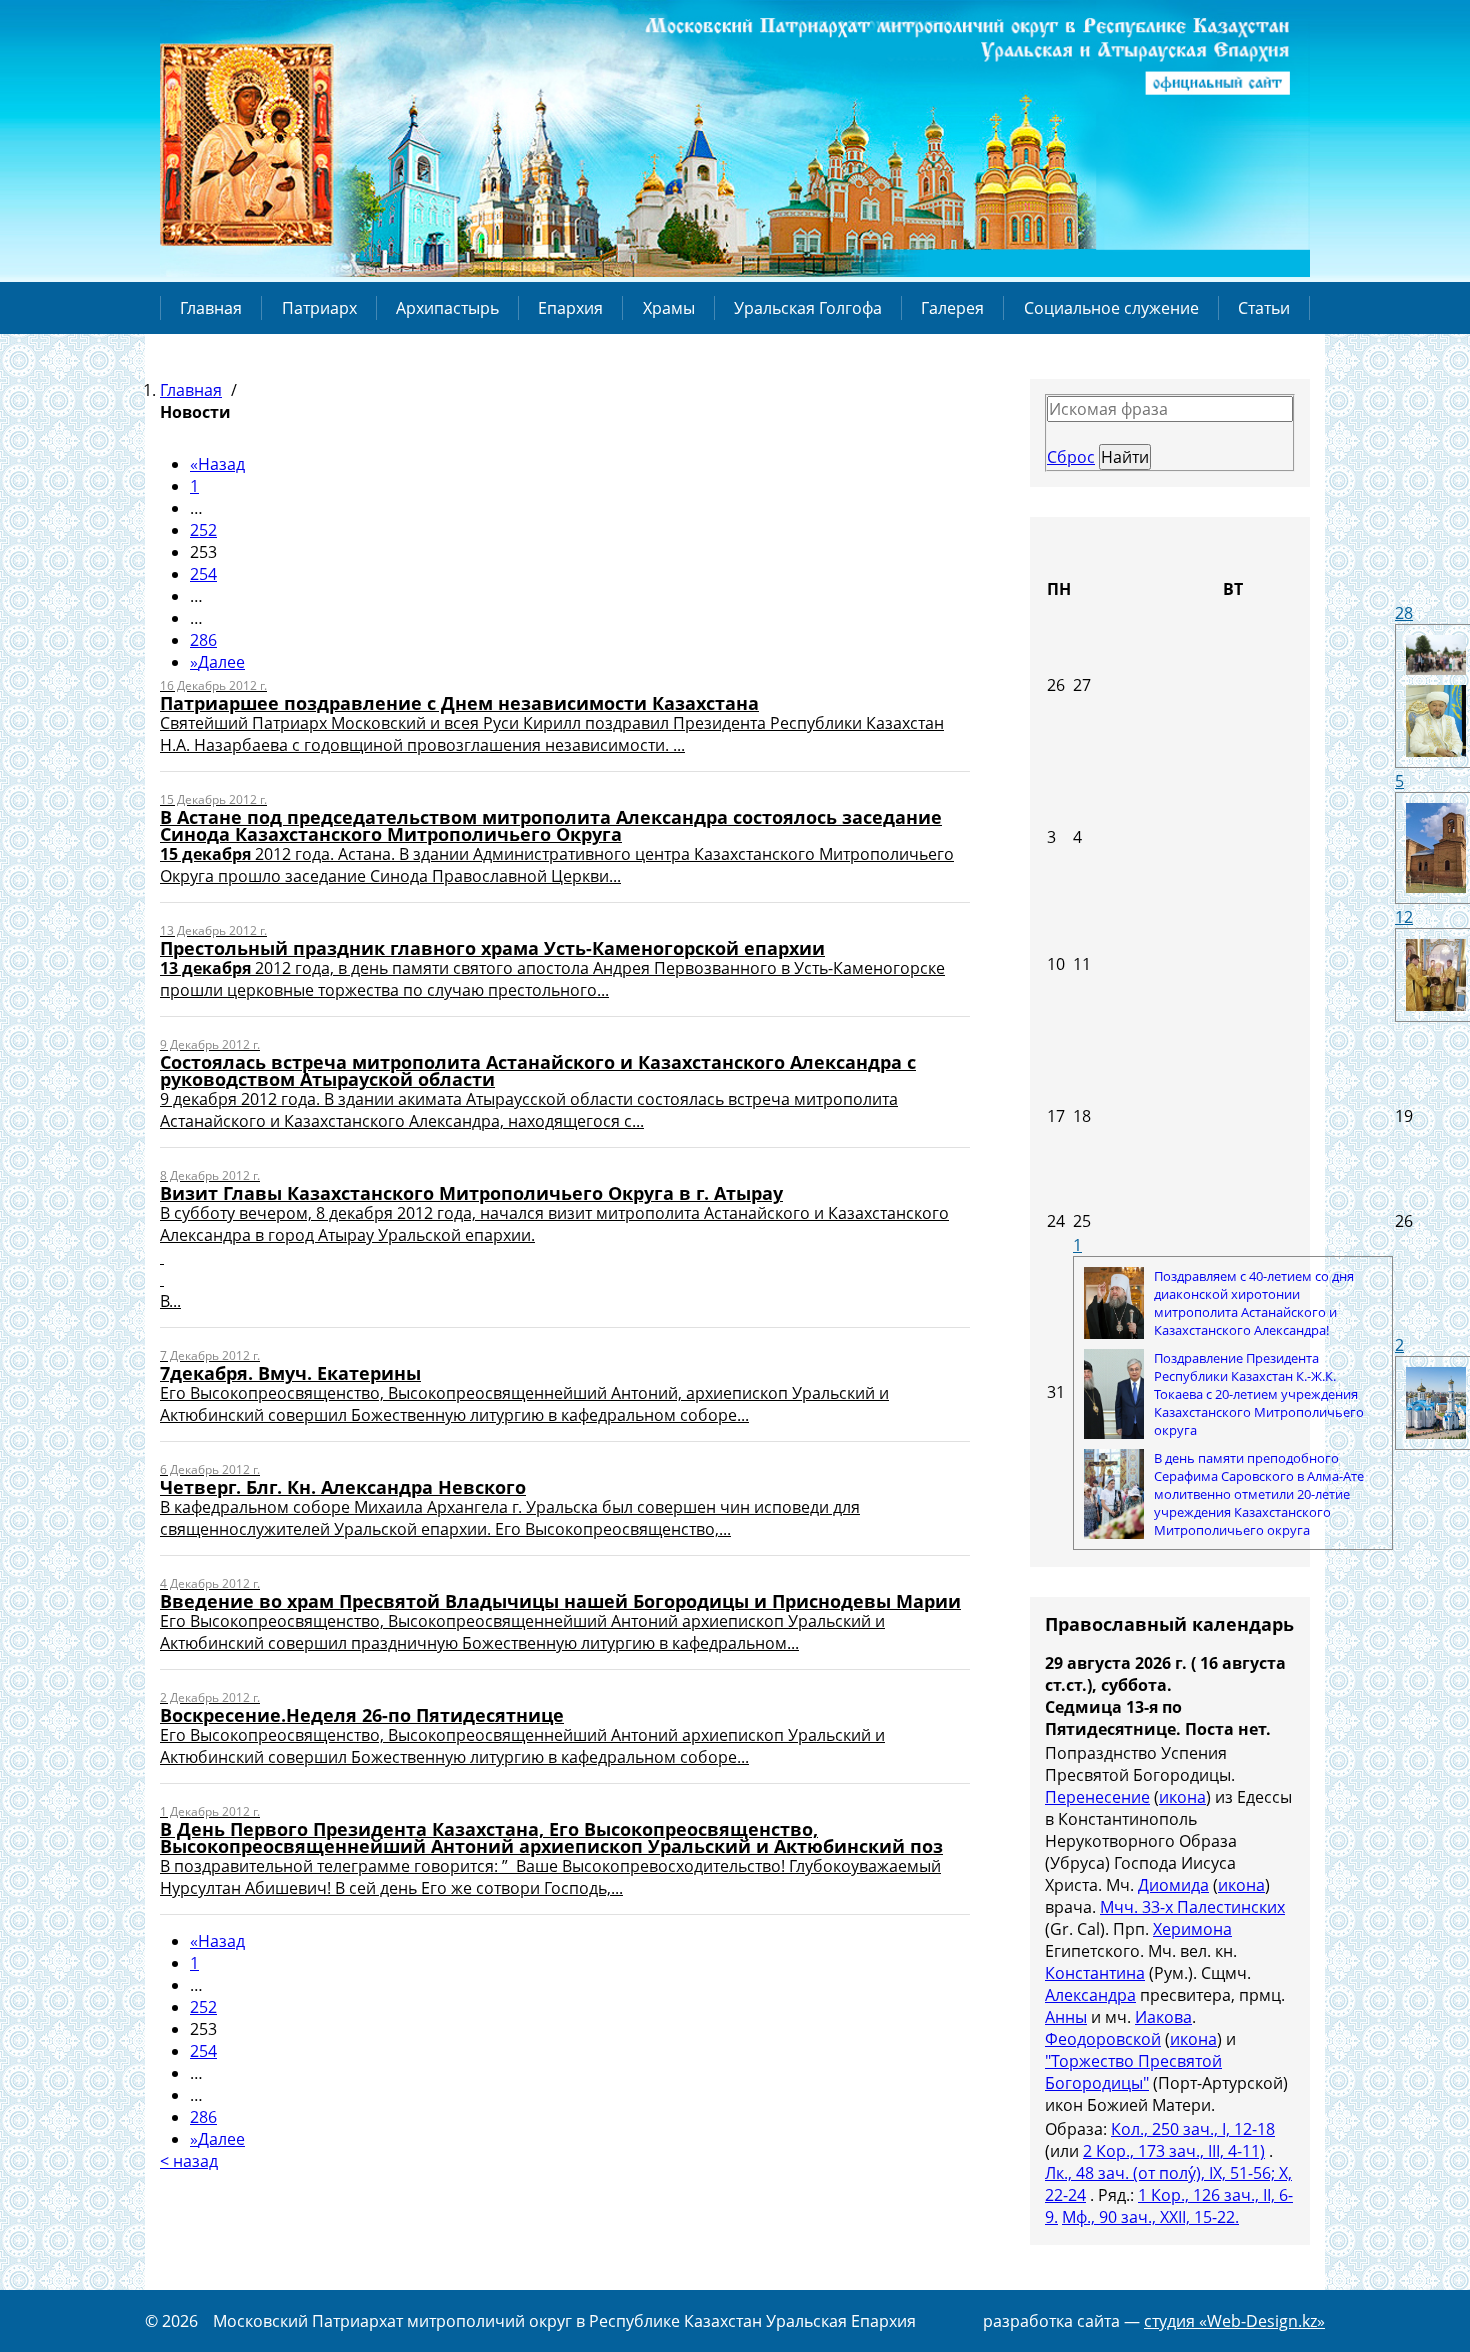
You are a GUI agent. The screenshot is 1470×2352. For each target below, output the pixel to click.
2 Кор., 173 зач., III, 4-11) (1174, 2151)
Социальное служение (1111, 308)
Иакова (1163, 2017)
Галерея (952, 308)
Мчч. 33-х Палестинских (1192, 1907)
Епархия (570, 308)
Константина (1095, 1973)
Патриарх (319, 308)
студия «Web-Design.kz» (1234, 2321)
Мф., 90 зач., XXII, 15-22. (1150, 2217)
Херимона (1192, 1929)
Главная (211, 308)
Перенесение (1097, 1797)
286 (203, 640)
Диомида (1173, 1885)
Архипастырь (447, 308)
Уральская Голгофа (808, 308)
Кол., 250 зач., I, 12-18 (1193, 2129)
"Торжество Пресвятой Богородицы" (1133, 2072)
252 (203, 530)
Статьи (1264, 308)
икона (1182, 1797)
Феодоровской (1103, 2039)
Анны (1066, 2017)
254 (203, 574)
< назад (189, 2161)
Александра (1090, 1995)
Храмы (669, 308)
